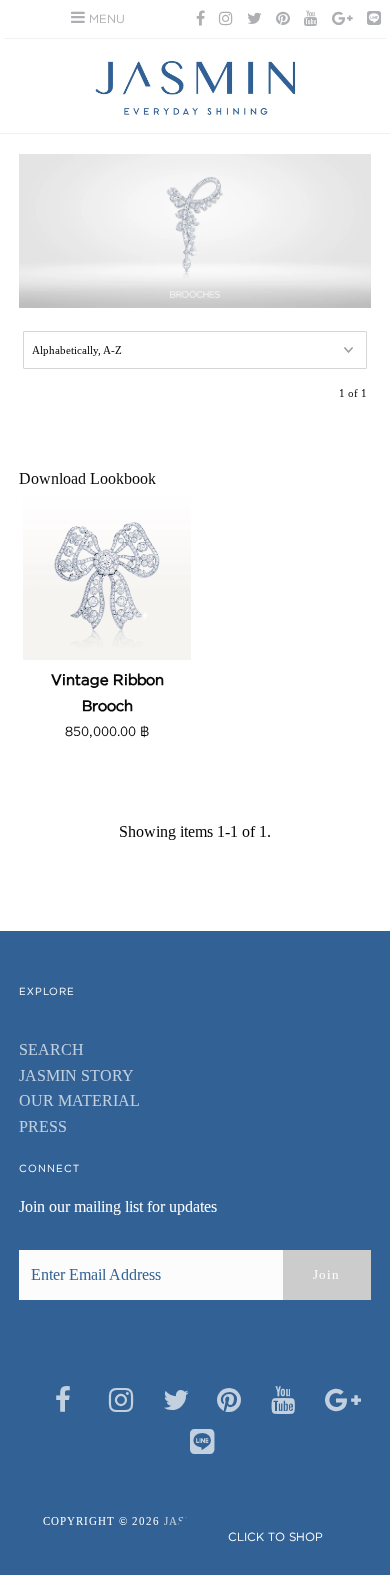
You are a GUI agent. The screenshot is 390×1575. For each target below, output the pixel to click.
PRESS (43, 1126)
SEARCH (51, 1049)
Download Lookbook (87, 478)
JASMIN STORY (76, 1075)
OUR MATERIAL (79, 1100)
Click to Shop (275, 1536)
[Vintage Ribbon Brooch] (107, 576)
